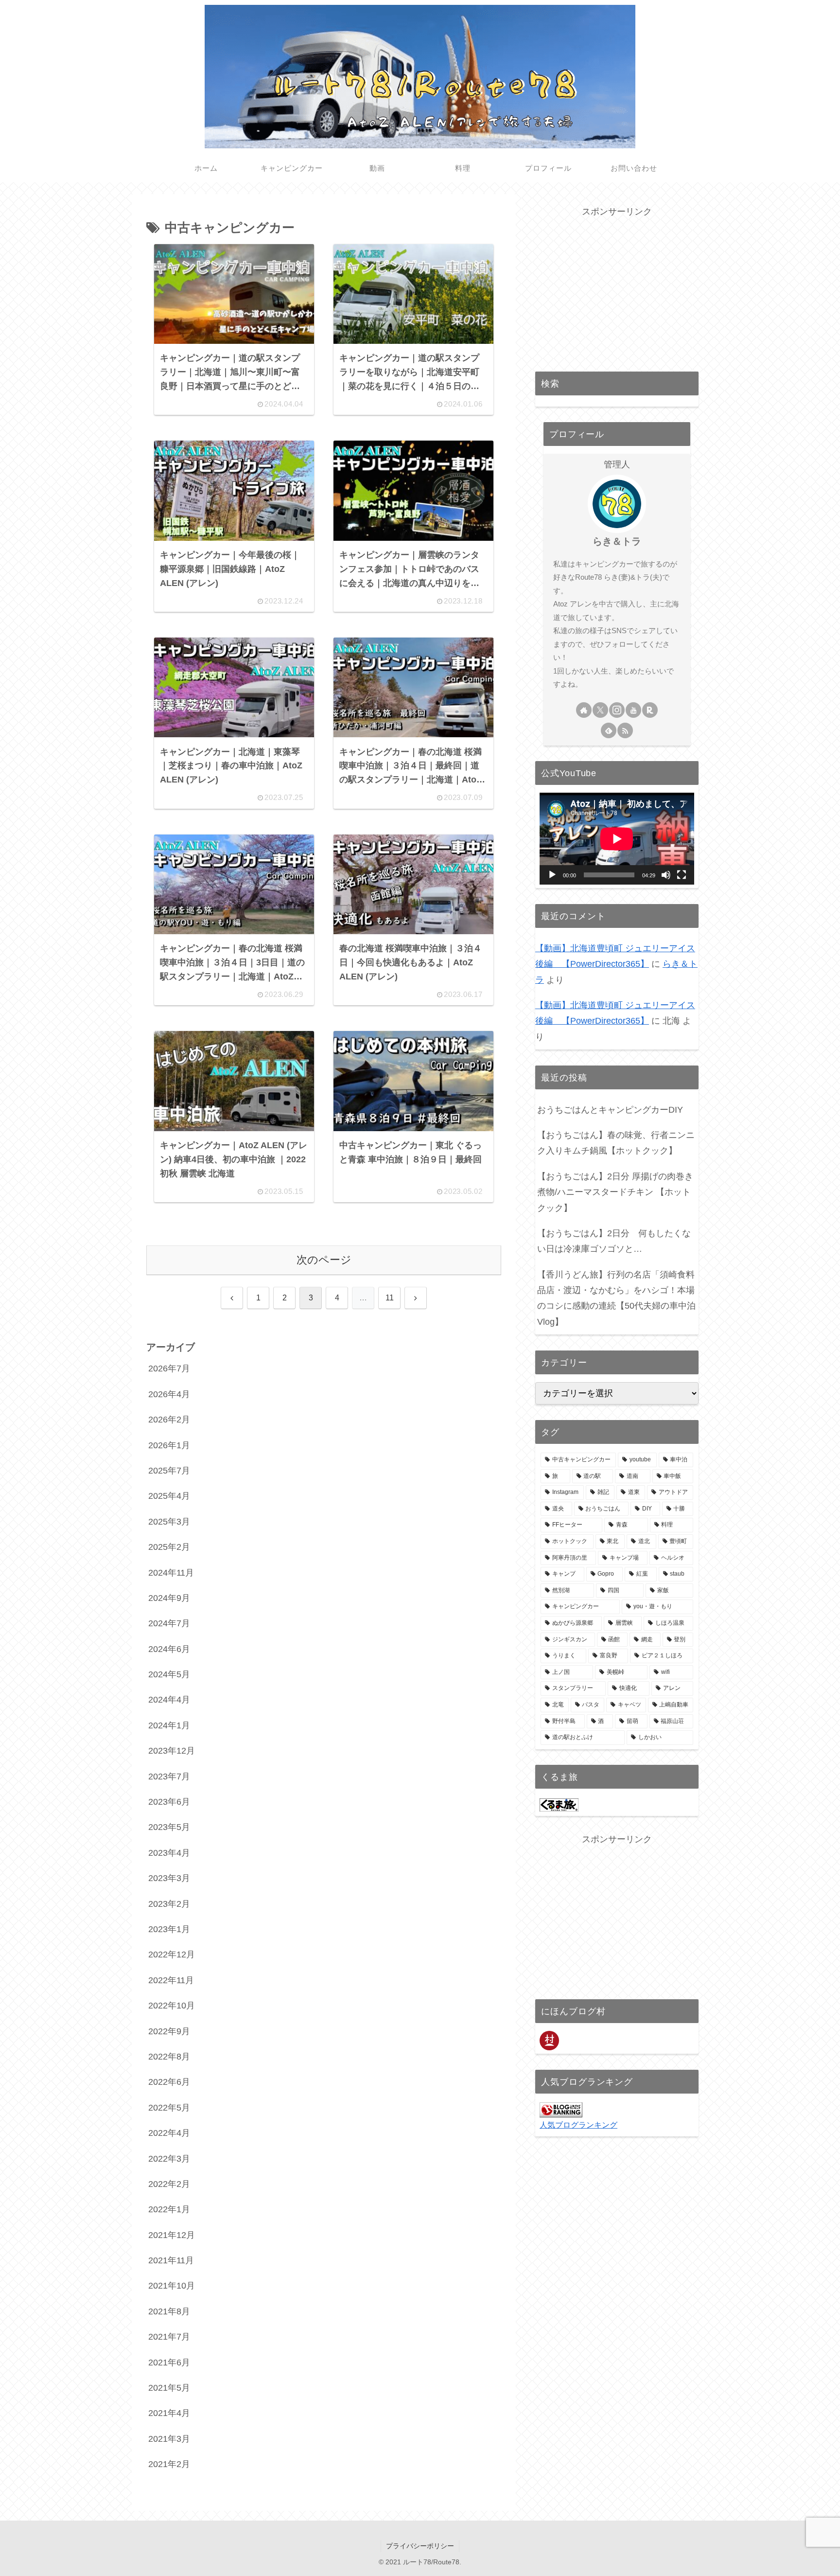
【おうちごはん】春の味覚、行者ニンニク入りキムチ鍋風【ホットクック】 (616, 1143)
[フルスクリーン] (682, 875)
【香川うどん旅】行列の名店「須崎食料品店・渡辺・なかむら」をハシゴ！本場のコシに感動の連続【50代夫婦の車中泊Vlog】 (616, 1298)
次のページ (324, 1260)
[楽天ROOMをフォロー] (650, 710)
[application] (617, 839)
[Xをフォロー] (600, 710)
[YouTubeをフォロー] (633, 710)
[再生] (552, 875)
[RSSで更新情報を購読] (625, 730)
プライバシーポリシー (420, 2546)
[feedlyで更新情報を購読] (609, 730)
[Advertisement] (617, 287)
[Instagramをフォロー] (617, 710)
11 (390, 1298)
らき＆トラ (617, 541)
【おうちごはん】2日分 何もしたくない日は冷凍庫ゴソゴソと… (614, 1241)
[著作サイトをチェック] (584, 710)
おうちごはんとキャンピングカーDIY (610, 1110)
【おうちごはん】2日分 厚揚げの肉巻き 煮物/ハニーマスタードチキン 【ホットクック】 (615, 1192)
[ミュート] (666, 875)
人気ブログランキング (578, 2125)
